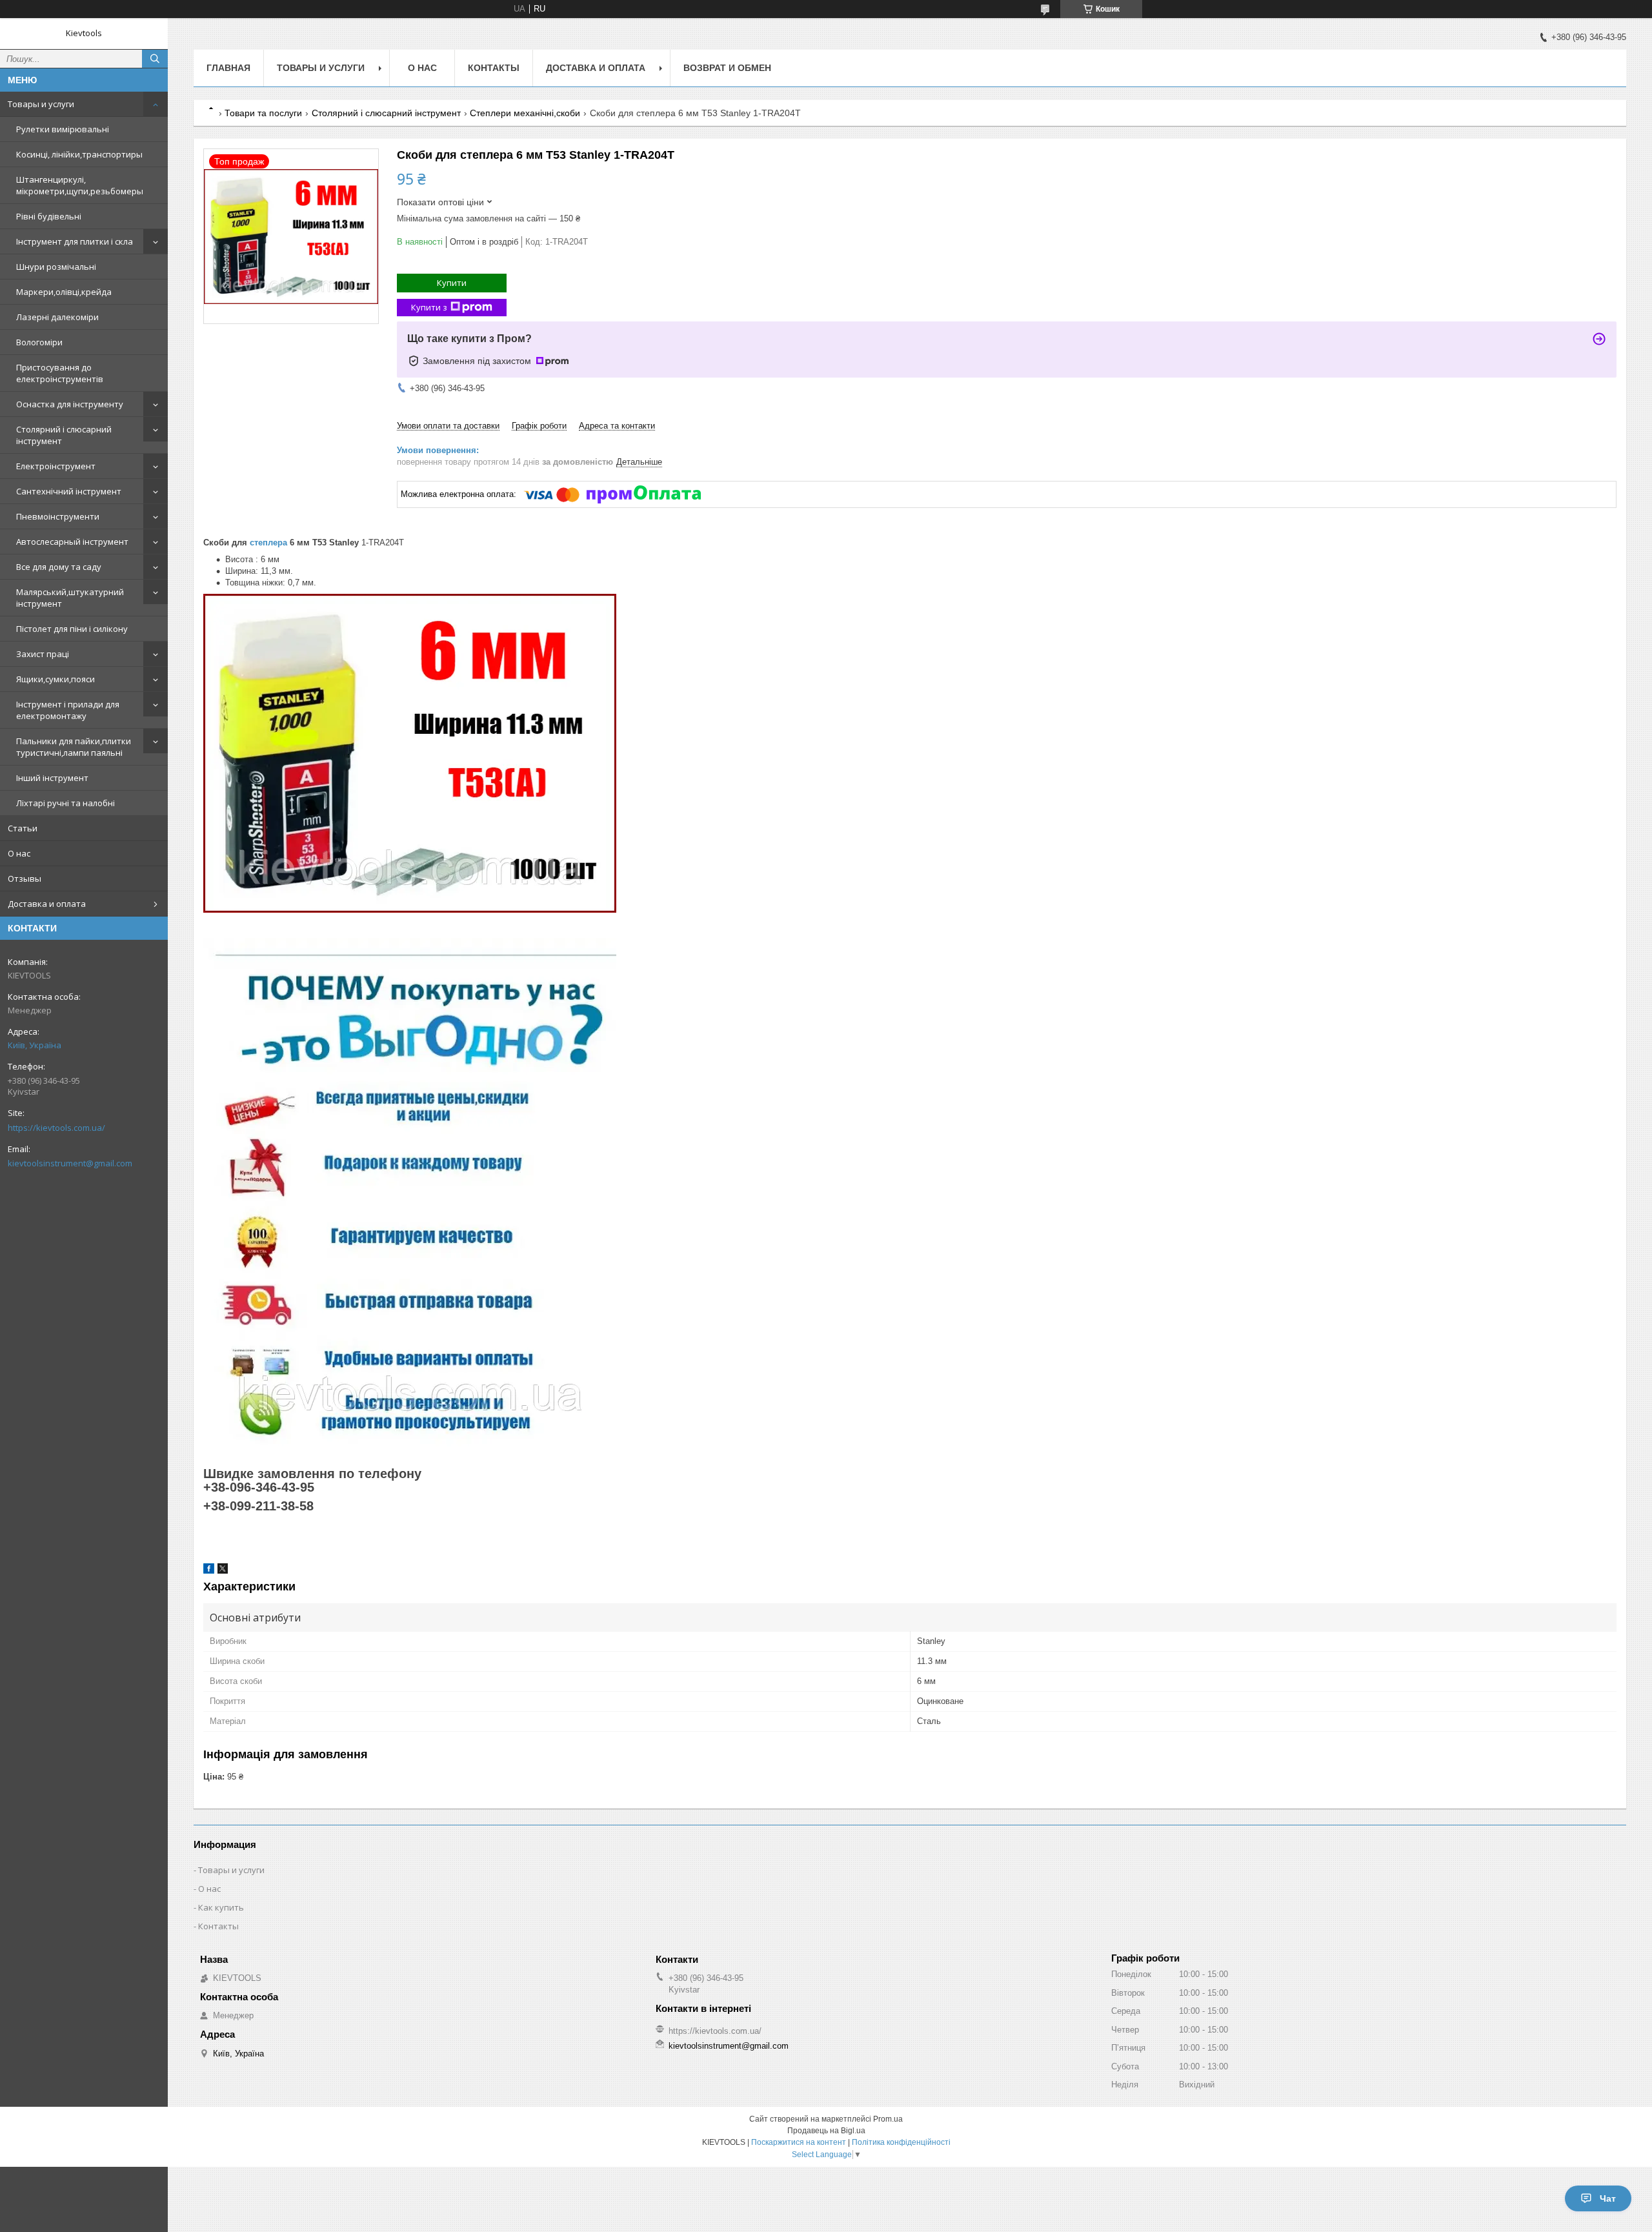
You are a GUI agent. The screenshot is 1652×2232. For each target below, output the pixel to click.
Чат (1608, 2198)
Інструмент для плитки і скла (75, 241)
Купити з (429, 307)
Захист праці (43, 654)
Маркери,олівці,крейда (64, 292)
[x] (223, 1571)
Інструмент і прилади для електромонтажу (68, 710)
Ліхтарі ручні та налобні (65, 803)
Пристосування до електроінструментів (60, 373)
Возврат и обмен (727, 68)
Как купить (221, 1907)
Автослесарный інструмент (72, 542)
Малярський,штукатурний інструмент (70, 598)
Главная (228, 68)
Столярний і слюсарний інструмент (64, 435)
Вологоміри (39, 342)
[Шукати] (155, 59)
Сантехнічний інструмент (69, 491)
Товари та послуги (263, 113)
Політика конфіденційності (901, 2142)
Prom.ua (888, 2119)
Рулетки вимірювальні (63, 129)
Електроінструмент (56, 466)
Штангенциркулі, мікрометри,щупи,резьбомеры (80, 185)
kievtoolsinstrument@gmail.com (70, 1163)
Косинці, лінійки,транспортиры (79, 154)
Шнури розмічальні (56, 267)
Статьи (23, 828)
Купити (452, 283)
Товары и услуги (41, 104)
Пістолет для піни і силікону (72, 629)
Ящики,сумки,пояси (55, 679)
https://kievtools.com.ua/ (56, 1128)
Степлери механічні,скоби (525, 113)
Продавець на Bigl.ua (826, 2131)
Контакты (494, 68)
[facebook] (209, 1571)
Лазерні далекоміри (57, 317)
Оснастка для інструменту (70, 404)
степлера (268, 543)
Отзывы (25, 878)
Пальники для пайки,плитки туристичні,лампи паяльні (74, 747)
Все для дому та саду (59, 567)
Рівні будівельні (49, 216)
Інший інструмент (52, 778)
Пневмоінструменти (58, 516)
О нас (19, 853)
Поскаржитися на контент (799, 2142)
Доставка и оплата (47, 904)
